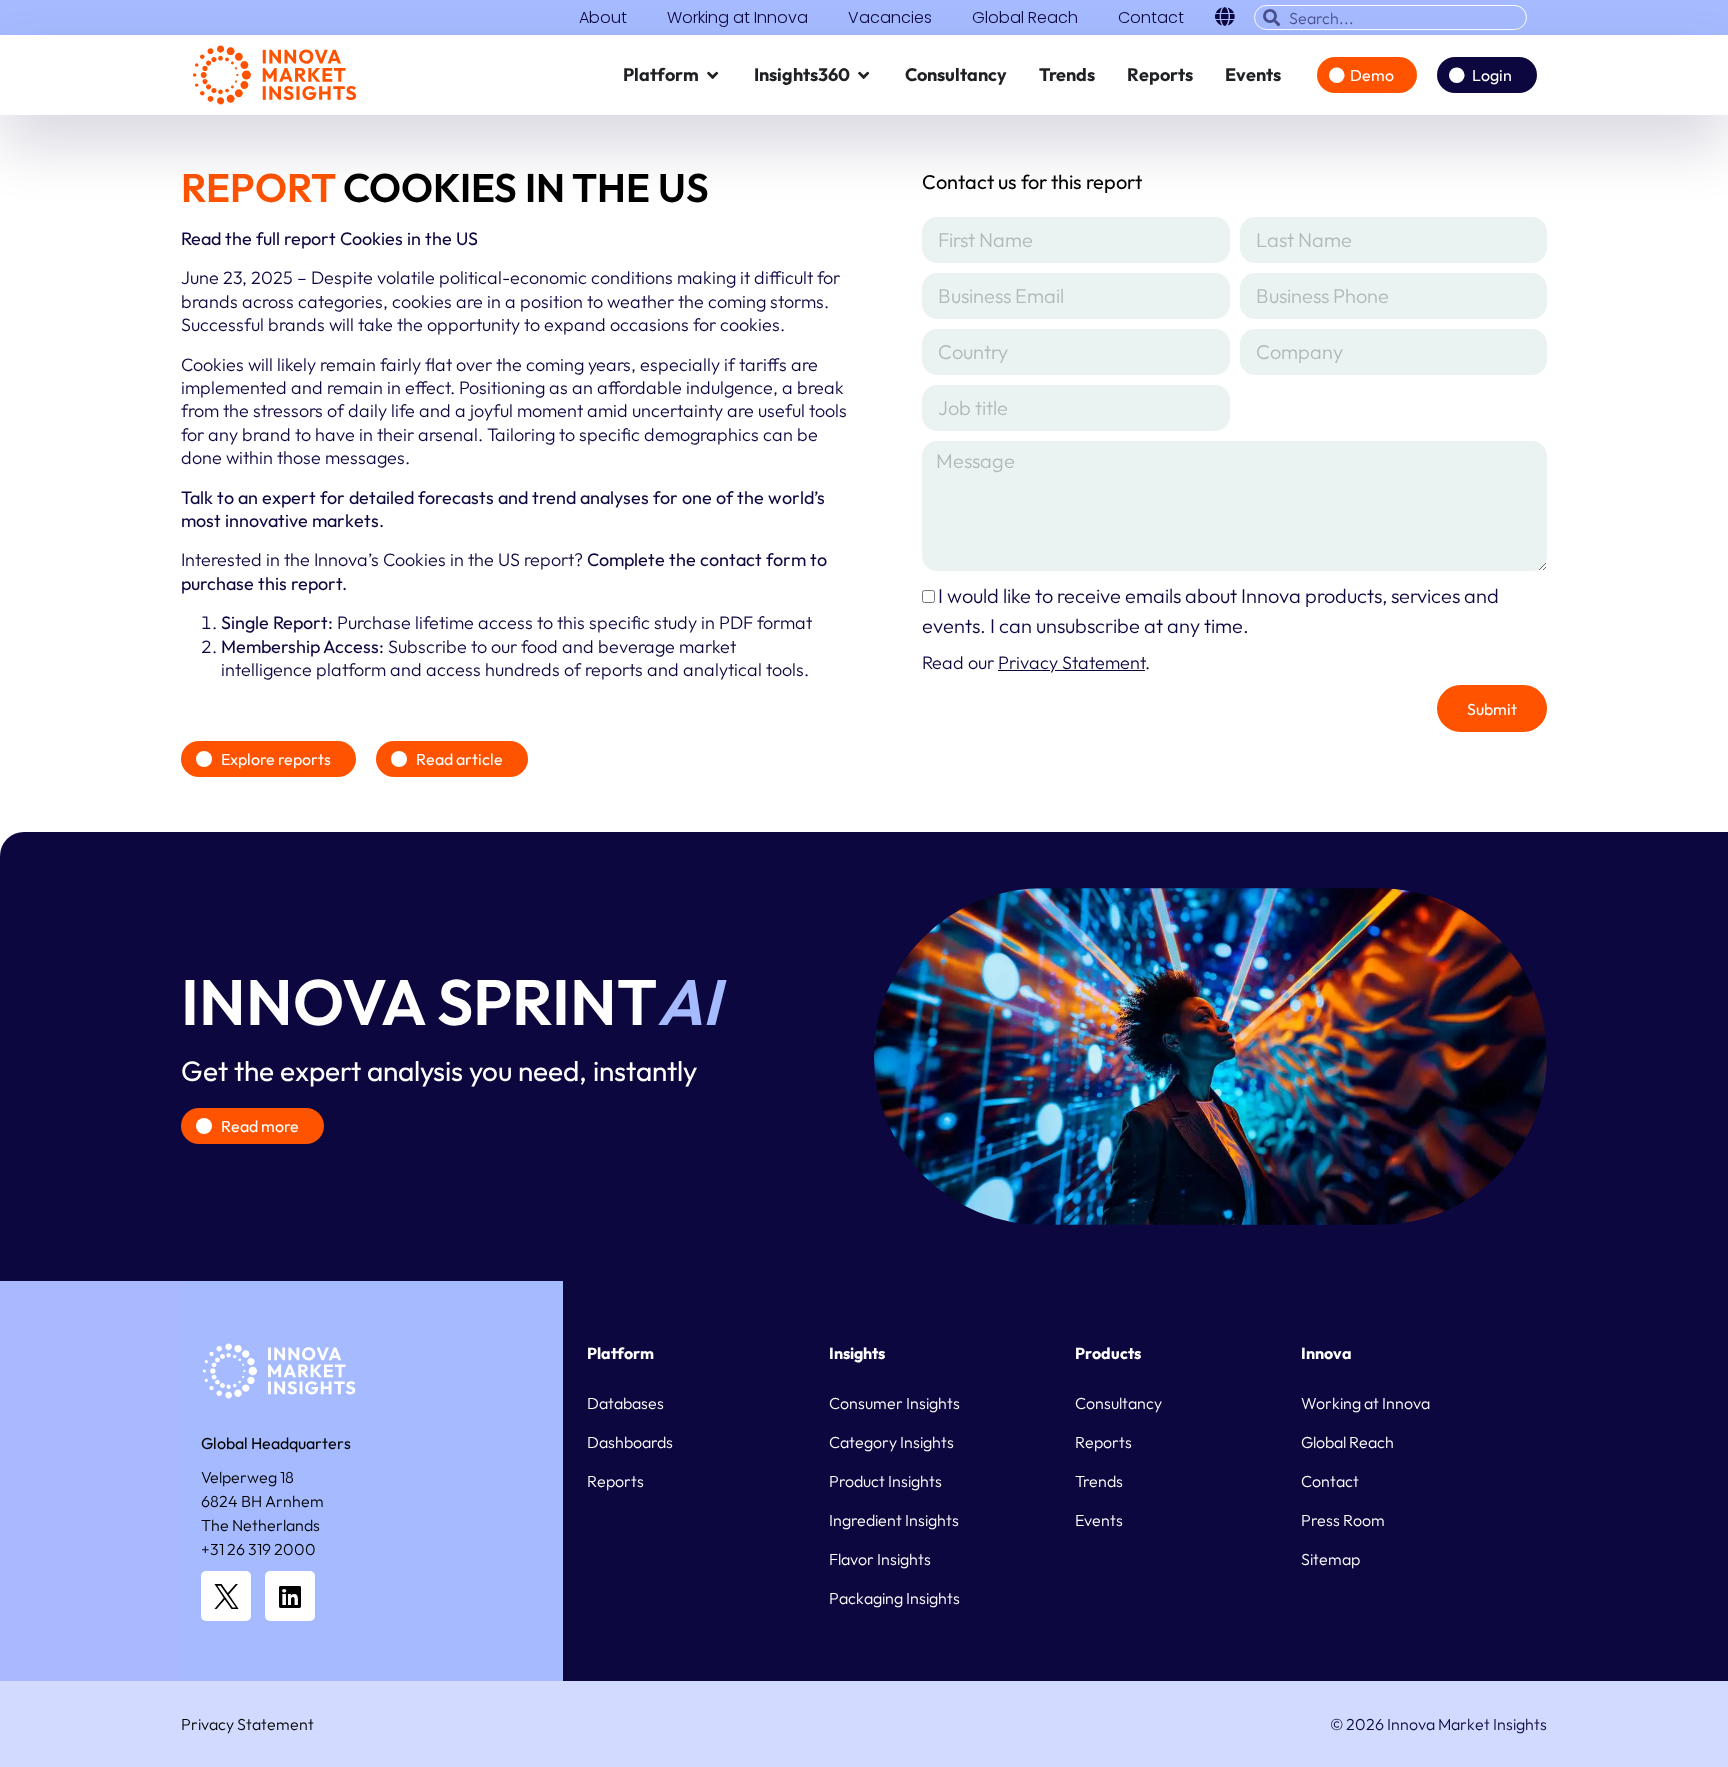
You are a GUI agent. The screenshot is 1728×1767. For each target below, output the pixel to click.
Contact (1151, 18)
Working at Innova (737, 18)
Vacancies (890, 18)
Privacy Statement (247, 1724)
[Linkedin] (290, 1596)
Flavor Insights (880, 1559)
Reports (615, 1481)
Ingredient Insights (894, 1520)
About (603, 18)
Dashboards (630, 1442)
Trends (1099, 1481)
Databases (625, 1403)
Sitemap (1330, 1559)
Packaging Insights (894, 1598)
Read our (1033, 662)
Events (1099, 1520)
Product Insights (885, 1481)
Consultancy (1118, 1403)
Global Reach (1025, 18)
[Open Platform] (713, 75)
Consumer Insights (894, 1403)
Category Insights (891, 1442)
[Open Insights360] (864, 75)
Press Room (1343, 1520)
